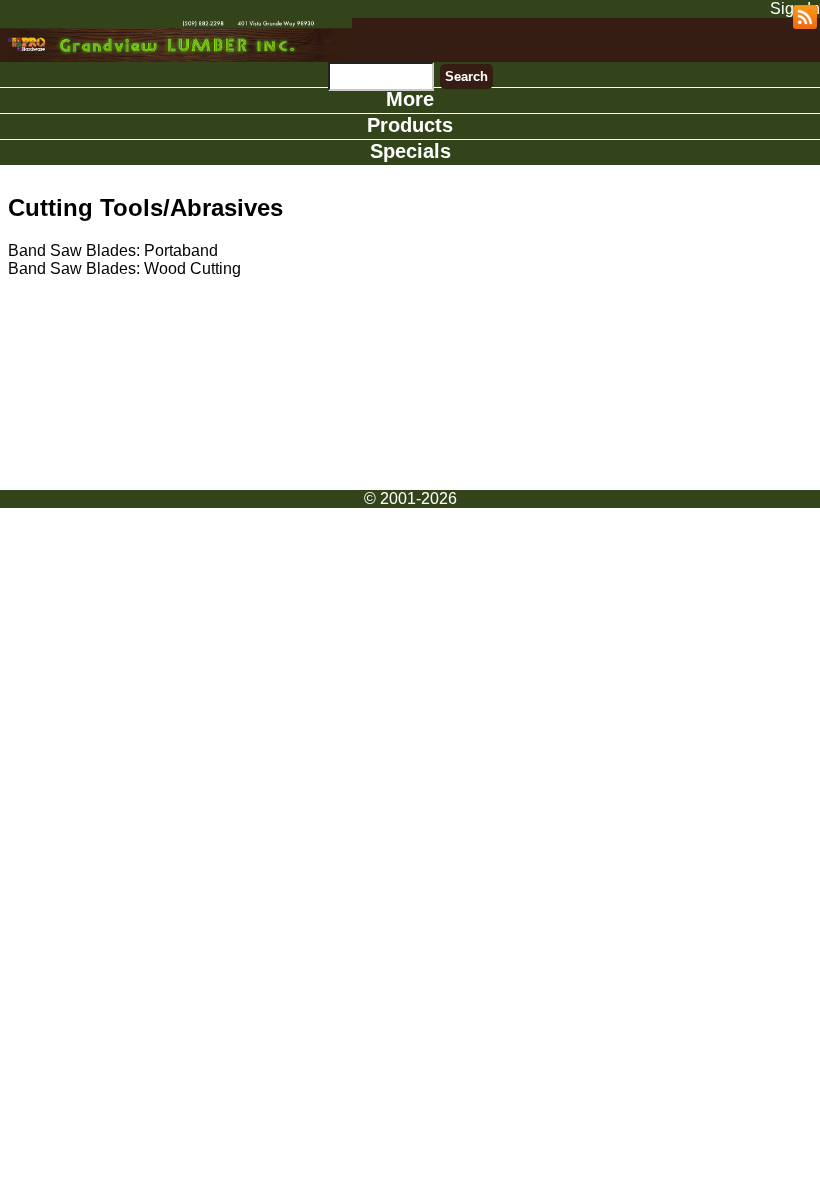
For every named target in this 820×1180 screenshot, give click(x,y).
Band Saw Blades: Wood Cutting (124, 268)
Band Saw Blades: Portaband (113, 250)
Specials (410, 151)
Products (410, 125)
